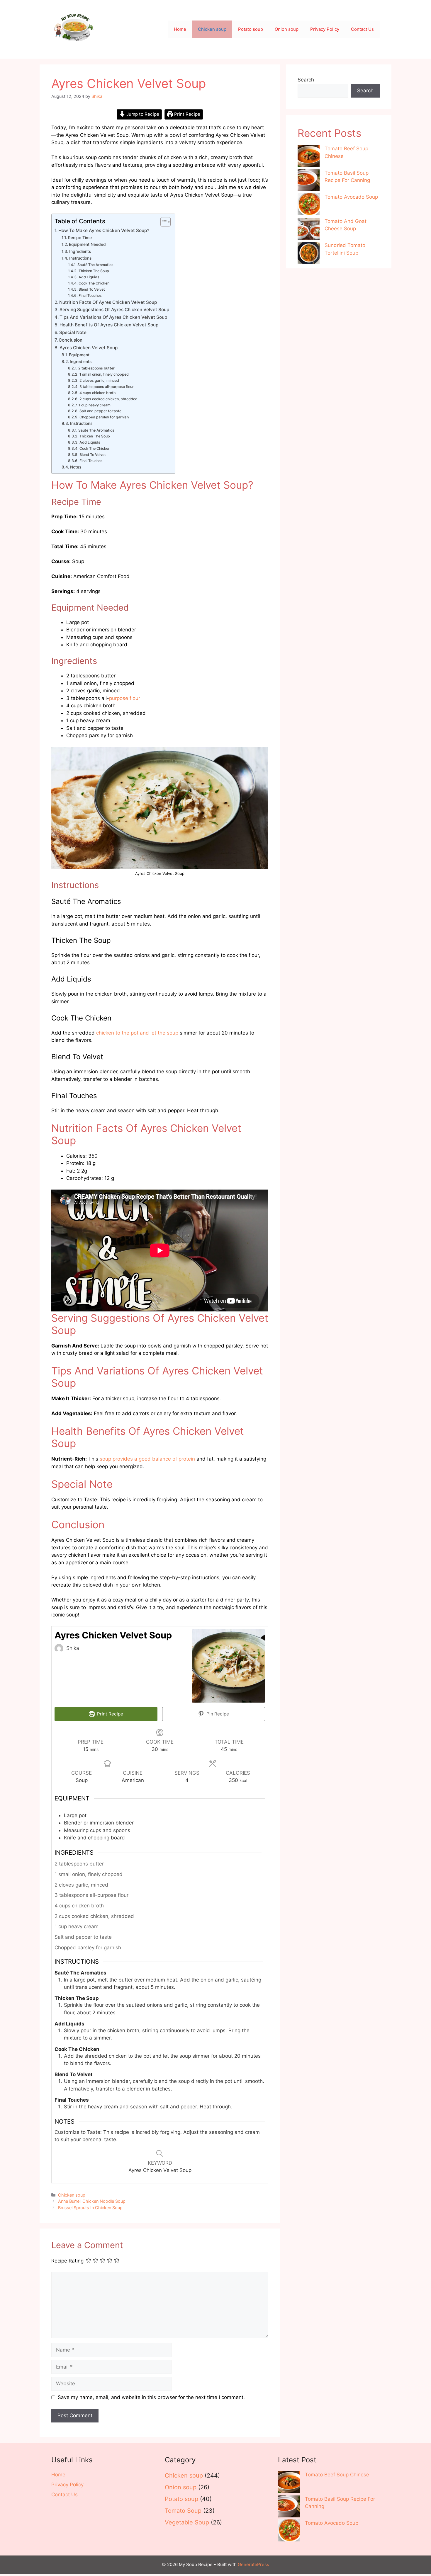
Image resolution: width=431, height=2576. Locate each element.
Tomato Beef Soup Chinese (337, 2475)
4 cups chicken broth (97, 393)
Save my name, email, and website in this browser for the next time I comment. (151, 2397)
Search (306, 80)
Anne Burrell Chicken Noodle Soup (92, 2201)
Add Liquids (89, 277)
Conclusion (71, 340)
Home (180, 29)
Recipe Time (80, 238)
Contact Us (362, 29)
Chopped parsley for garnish (104, 417)
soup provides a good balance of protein (147, 1459)
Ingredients (80, 251)
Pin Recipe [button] (217, 1714)
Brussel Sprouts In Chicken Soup (90, 2208)
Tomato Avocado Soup (351, 197)
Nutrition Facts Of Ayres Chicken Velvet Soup (108, 302)
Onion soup (287, 29)
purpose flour (125, 698)
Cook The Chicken (94, 283)
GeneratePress (253, 2564)
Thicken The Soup (94, 271)
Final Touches (90, 295)
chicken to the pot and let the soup (137, 1033)
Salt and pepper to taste (100, 411)
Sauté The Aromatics (95, 265)
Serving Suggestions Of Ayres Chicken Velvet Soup (114, 310)
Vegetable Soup (187, 2522)
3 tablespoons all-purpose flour (106, 387)
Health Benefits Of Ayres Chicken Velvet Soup (109, 325)
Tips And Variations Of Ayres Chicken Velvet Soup (113, 317)
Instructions (80, 258)
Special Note (73, 332)
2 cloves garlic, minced (99, 380)
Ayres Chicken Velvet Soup (89, 348)
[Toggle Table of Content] (163, 222)
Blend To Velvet (92, 289)
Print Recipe (187, 114)
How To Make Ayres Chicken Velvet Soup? (104, 230)
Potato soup (251, 29)
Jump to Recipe (142, 114)
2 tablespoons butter (96, 368)
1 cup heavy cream (94, 405)
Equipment (79, 355)
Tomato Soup (183, 2511)
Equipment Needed (87, 244)
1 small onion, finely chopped (104, 374)
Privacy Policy (325, 29)
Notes (76, 467)
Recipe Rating (67, 2261)
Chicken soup (212, 29)
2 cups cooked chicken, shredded (108, 399)
